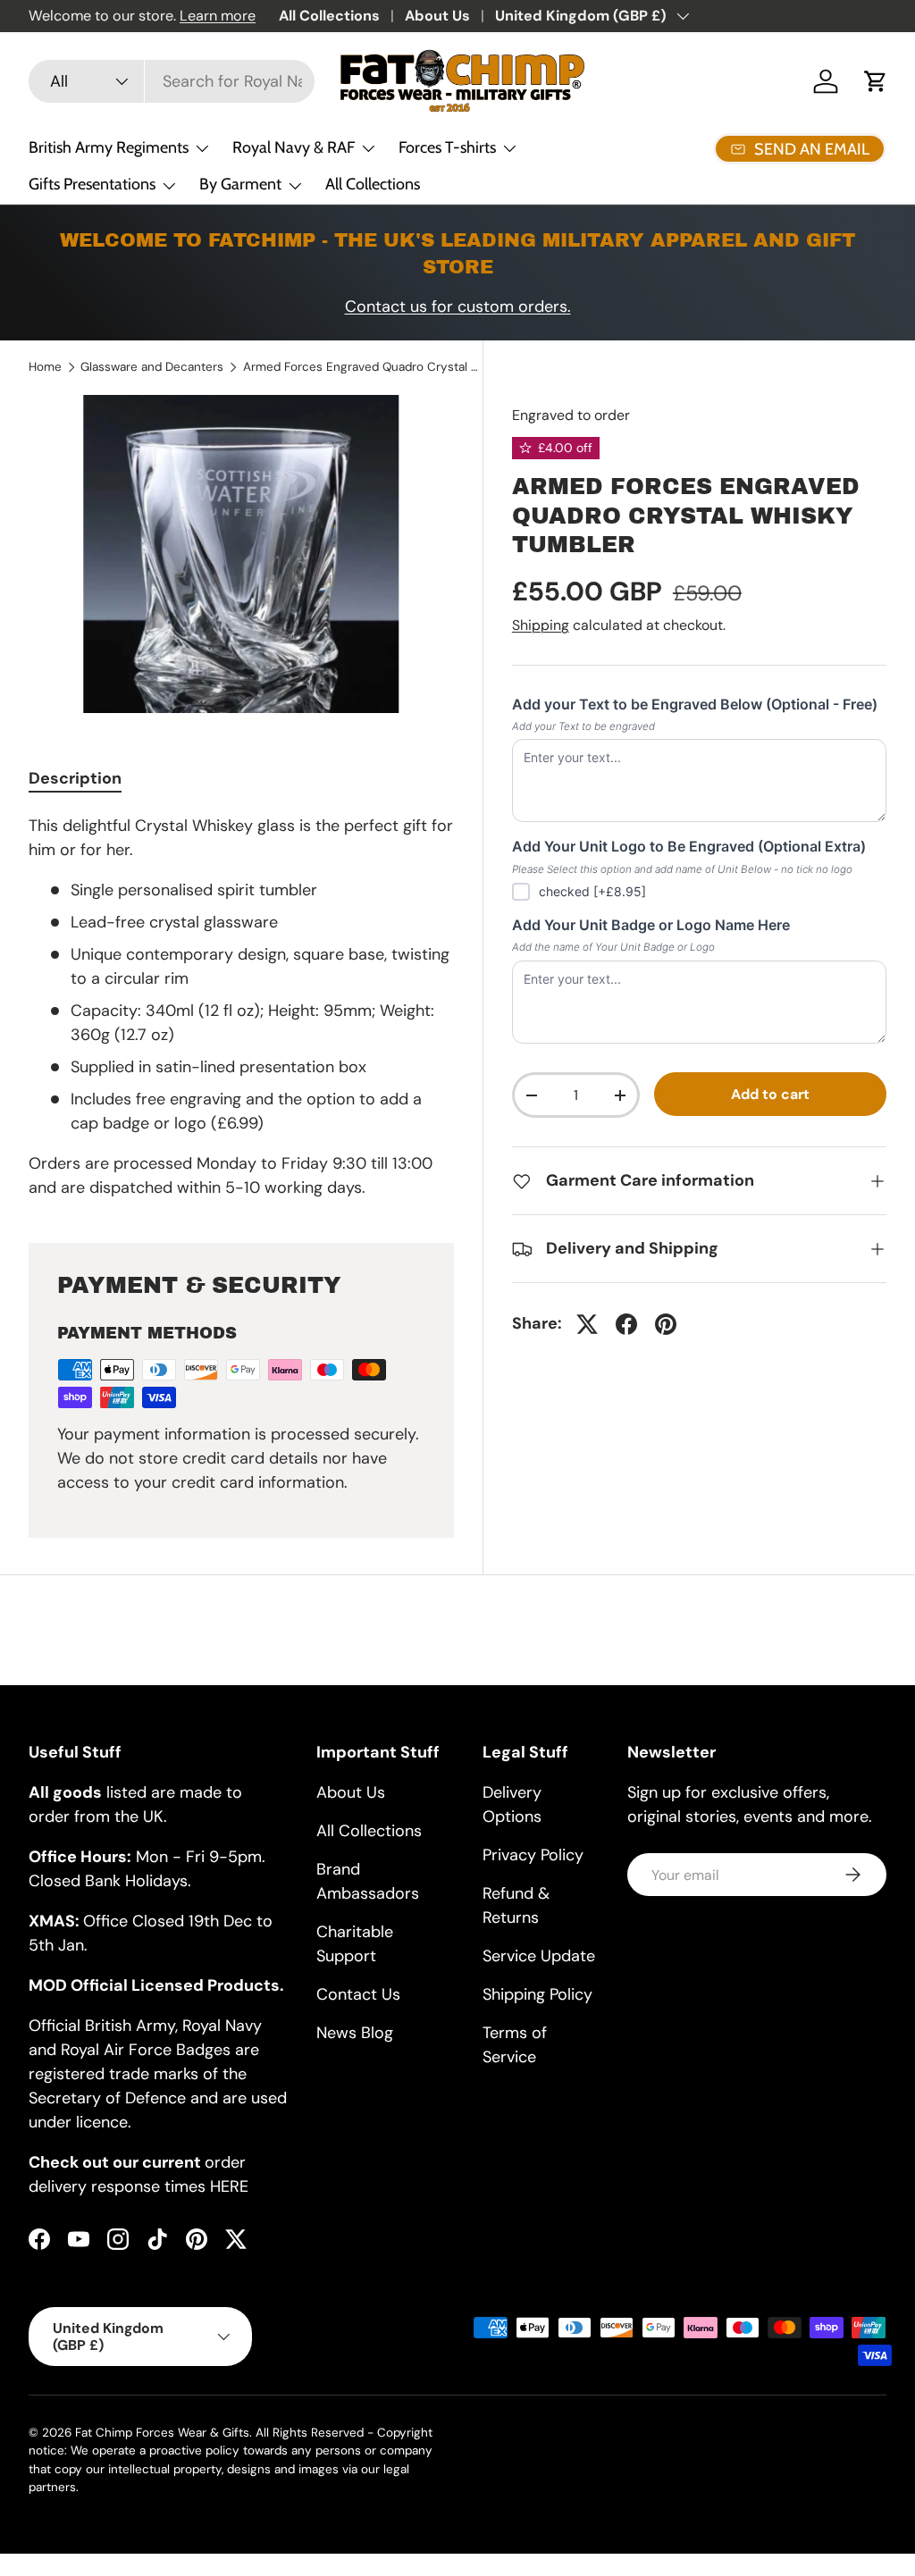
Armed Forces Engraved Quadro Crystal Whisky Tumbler (364, 367)
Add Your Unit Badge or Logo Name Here (651, 925)
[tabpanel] (241, 1007)
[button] (876, 81)
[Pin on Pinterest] (666, 1324)
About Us (437, 16)
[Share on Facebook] (626, 1324)
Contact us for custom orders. (458, 306)
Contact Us (358, 1994)
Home (45, 367)
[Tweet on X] (587, 1324)
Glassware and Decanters (152, 367)
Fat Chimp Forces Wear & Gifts (162, 2433)
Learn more (218, 16)
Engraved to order (571, 415)
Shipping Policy (537, 1994)
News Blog (355, 2033)
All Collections (329, 16)
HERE (229, 2186)
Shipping (541, 625)
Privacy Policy (533, 1855)
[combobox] (172, 81)
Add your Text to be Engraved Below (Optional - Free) (695, 704)
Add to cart (770, 1094)
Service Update (539, 1956)
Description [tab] (75, 778)
